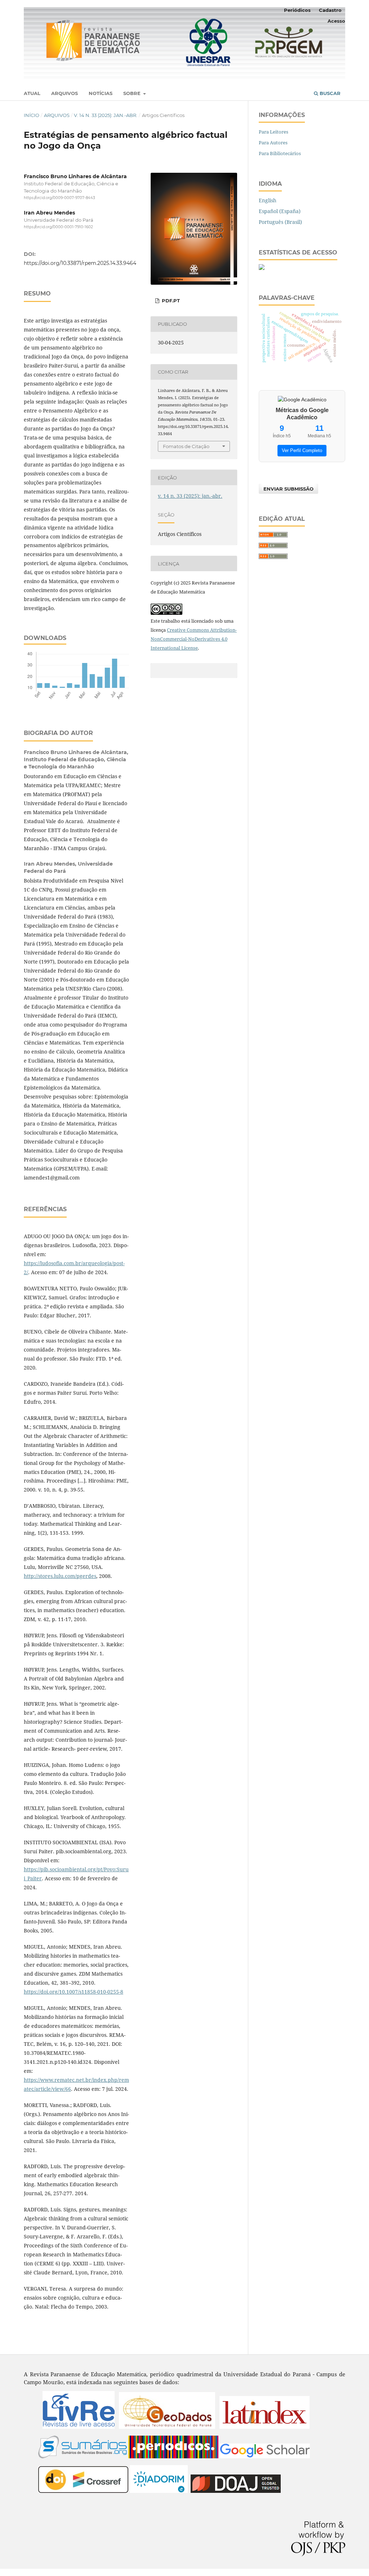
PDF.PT (170, 301)
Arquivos (65, 93)
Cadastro (330, 10)
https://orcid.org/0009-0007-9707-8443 (59, 198)
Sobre (133, 93)
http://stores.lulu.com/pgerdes (60, 1576)
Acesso (336, 21)
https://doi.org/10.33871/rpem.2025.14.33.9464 (80, 263)
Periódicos (297, 10)
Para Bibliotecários (280, 153)
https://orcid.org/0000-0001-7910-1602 (58, 227)
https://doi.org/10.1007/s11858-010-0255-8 (74, 1992)
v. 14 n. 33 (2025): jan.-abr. (106, 115)
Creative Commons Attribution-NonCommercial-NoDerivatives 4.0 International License (194, 639)
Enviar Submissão (288, 489)
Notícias (101, 93)
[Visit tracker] (262, 268)
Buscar (329, 93)
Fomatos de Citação (186, 446)
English (268, 200)
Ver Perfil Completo (302, 450)
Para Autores (273, 143)
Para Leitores (274, 132)
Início (32, 115)
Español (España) (280, 211)
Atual (32, 93)
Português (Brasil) (280, 222)
